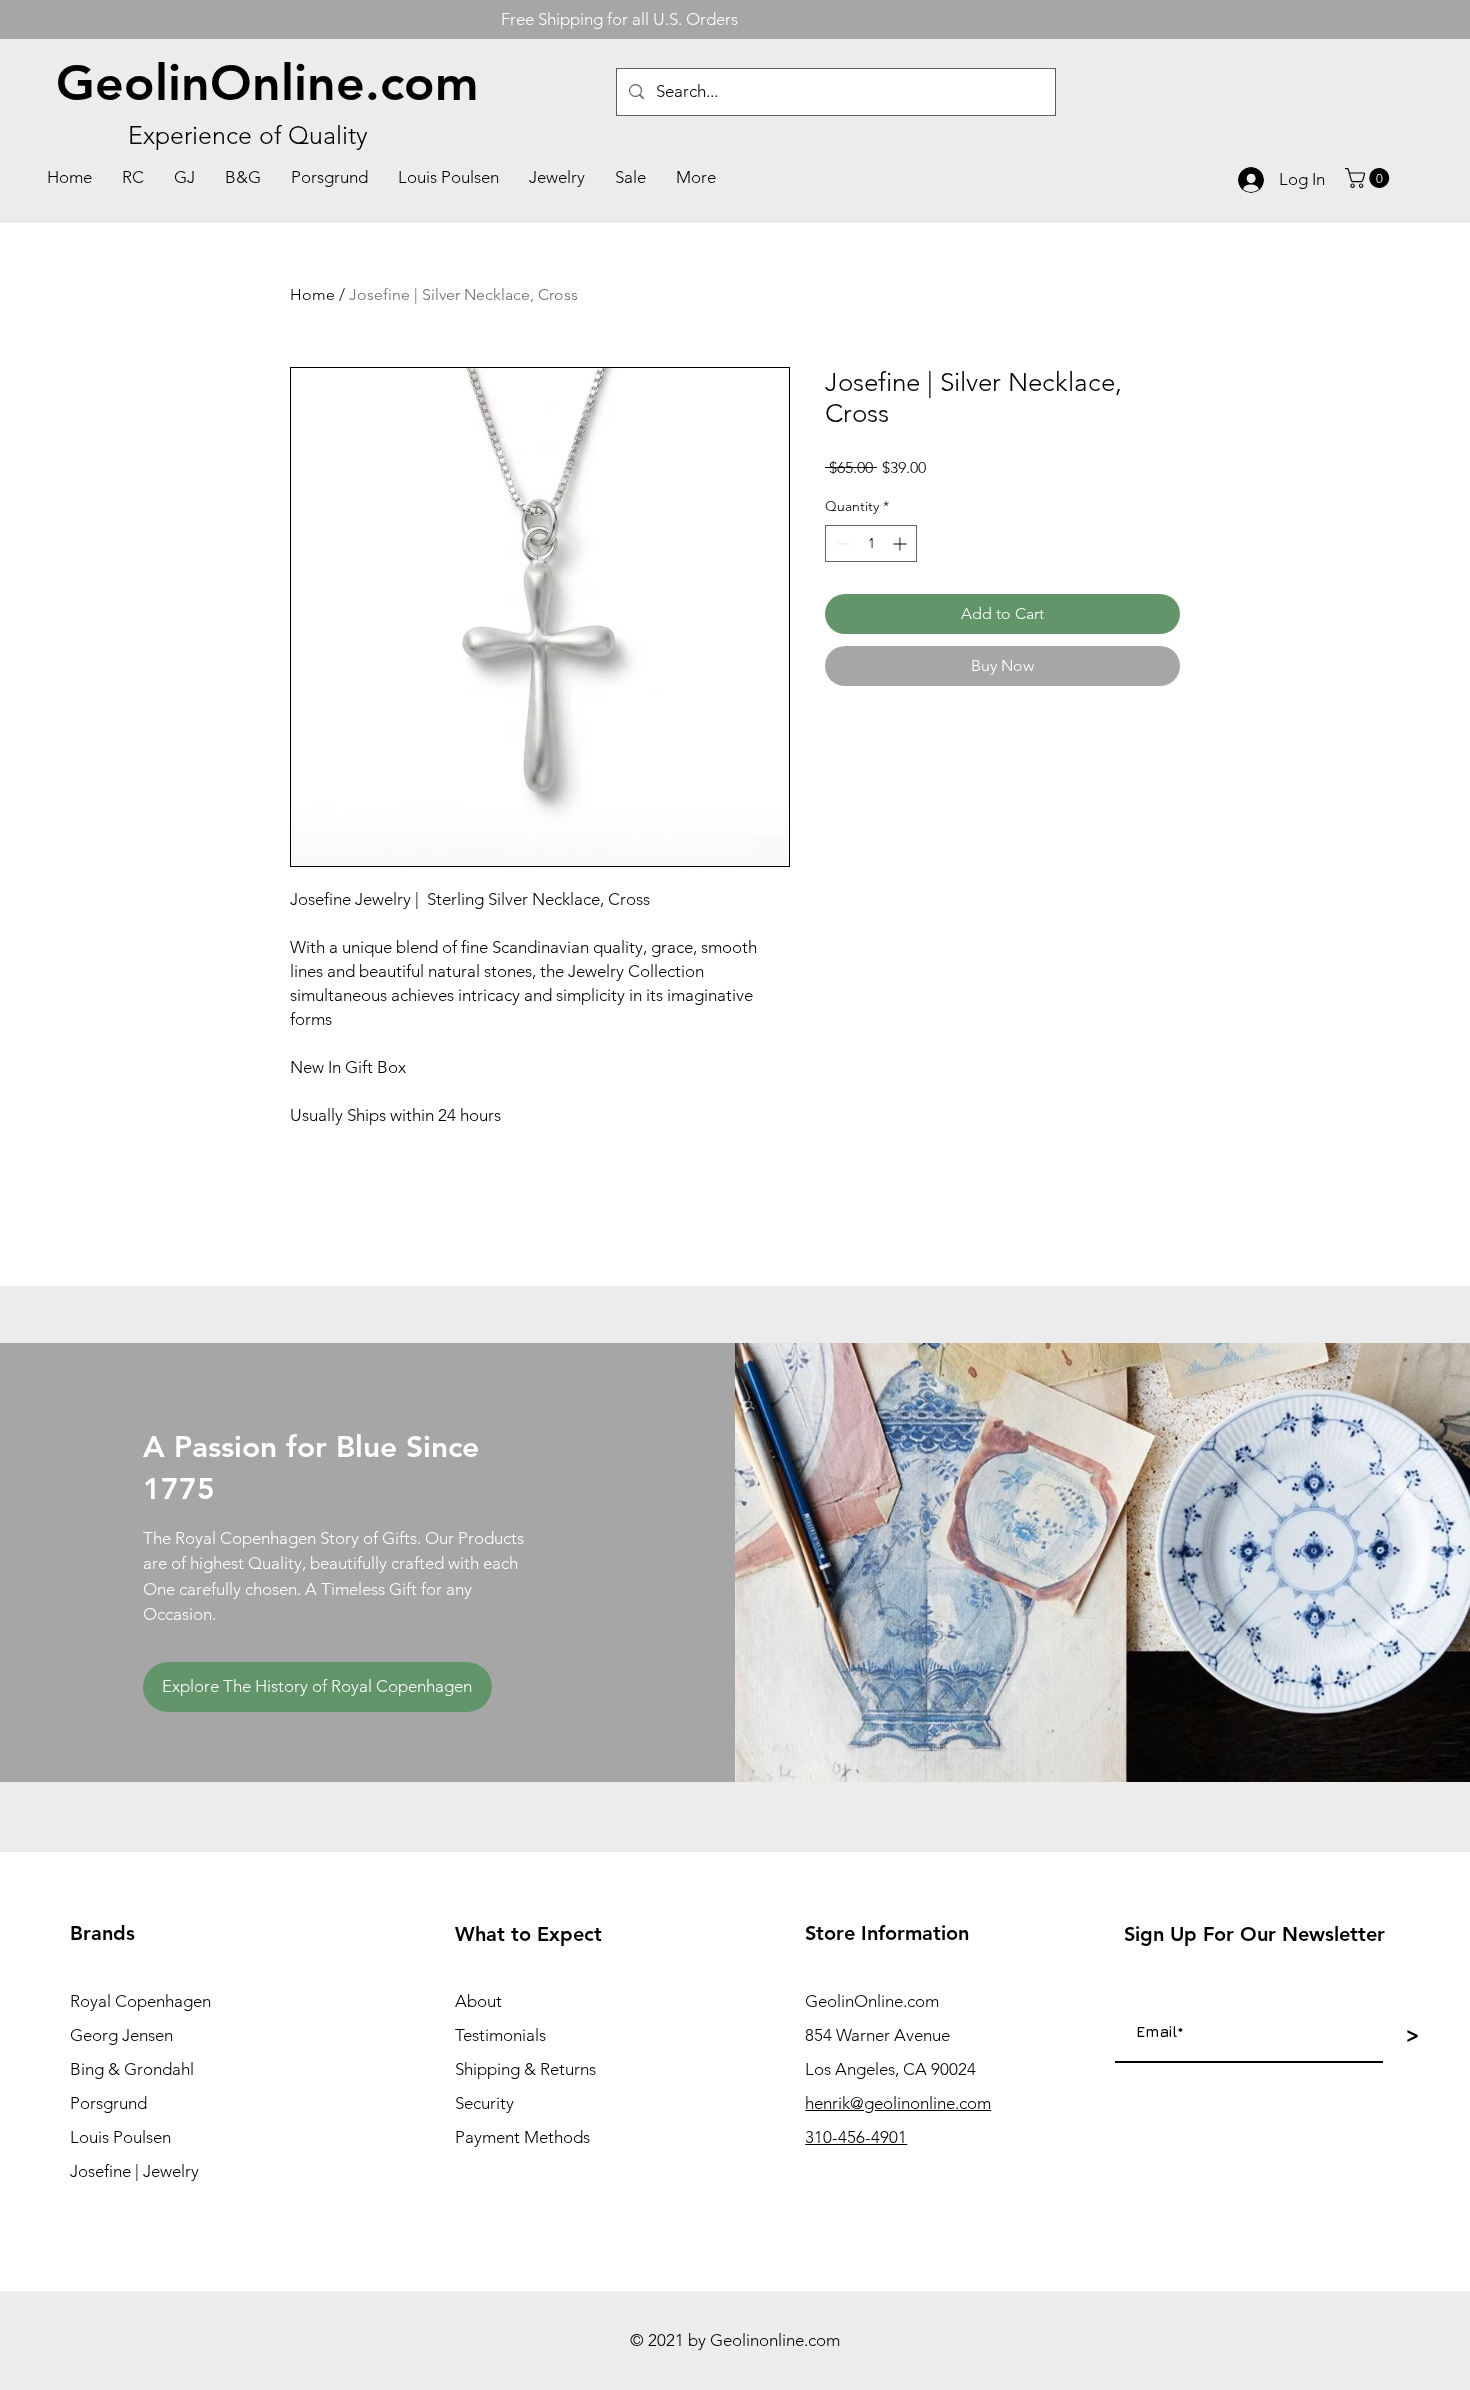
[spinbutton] (871, 543)
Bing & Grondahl (132, 2069)
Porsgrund (108, 2103)
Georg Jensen (121, 2035)
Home (312, 294)
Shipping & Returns (525, 2069)
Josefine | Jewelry (134, 2171)
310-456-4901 (856, 2137)
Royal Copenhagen (140, 2001)
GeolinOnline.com (267, 83)
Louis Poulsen (120, 2137)
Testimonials (500, 2035)
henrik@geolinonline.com (898, 2103)
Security (484, 2103)
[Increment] (901, 543)
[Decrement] (840, 543)
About (478, 2001)
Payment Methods (522, 2137)
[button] (1369, 178)
